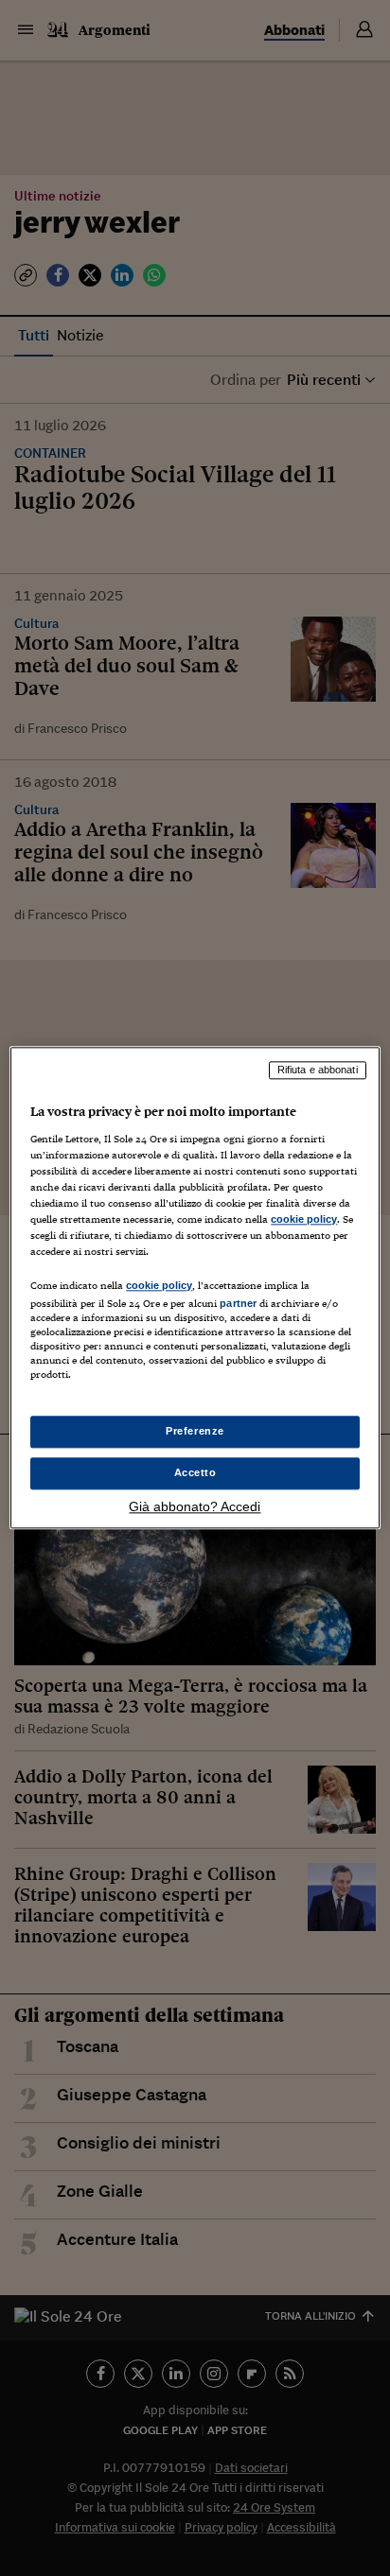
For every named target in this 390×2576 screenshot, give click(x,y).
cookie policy (304, 1219)
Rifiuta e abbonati (318, 1070)
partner (238, 1303)
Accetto (195, 1473)
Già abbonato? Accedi (195, 1507)
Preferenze (195, 1432)
